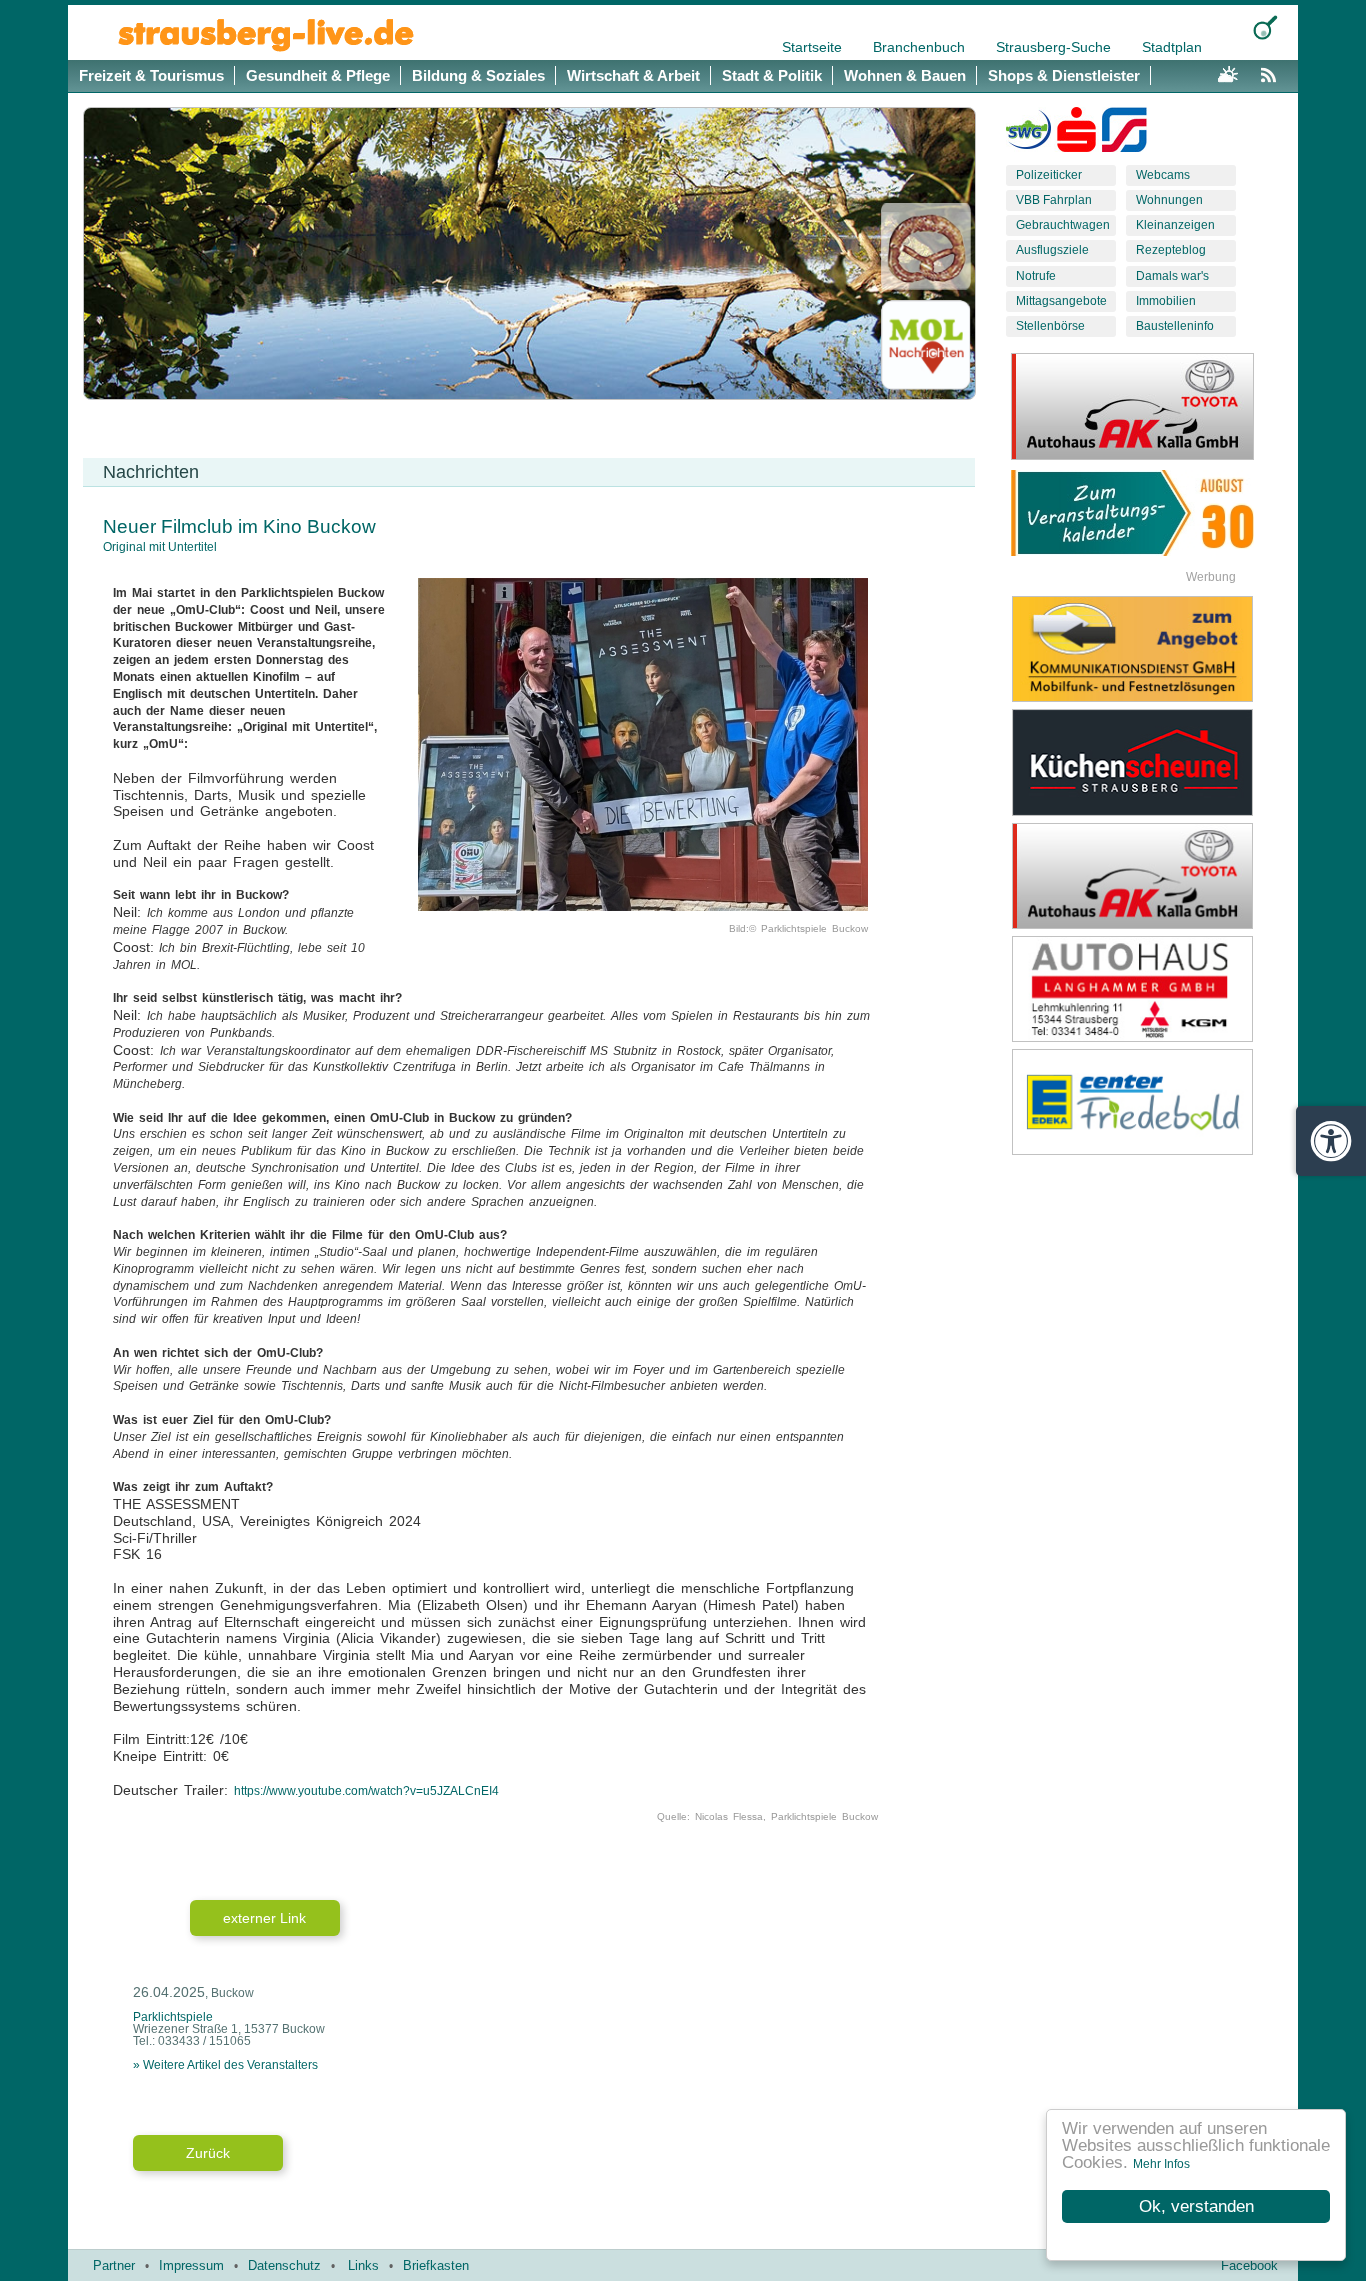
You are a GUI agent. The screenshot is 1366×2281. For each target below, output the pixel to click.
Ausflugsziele (1052, 250)
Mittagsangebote (1061, 301)
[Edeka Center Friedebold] (1148, 1102)
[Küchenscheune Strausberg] (1148, 762)
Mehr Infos (1161, 2164)
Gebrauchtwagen (1063, 225)
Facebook (1249, 2265)
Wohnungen (1169, 200)
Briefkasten (436, 2265)
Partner (114, 2265)
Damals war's (1172, 276)
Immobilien (1166, 301)
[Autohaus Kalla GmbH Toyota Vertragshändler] (1148, 876)
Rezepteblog (1171, 250)
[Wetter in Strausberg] (1228, 72)
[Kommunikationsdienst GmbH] (1148, 649)
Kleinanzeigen (1175, 225)
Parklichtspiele (173, 2017)
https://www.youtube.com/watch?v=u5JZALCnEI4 (366, 1791)
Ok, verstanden (1196, 2206)
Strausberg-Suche (1055, 47)
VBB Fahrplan (1054, 200)
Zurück (208, 2153)
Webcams (1163, 175)
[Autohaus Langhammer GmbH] (1148, 989)
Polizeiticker (1049, 175)
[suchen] (1265, 27)
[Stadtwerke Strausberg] (1124, 134)
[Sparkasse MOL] (1076, 134)
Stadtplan (1172, 47)
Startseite (814, 47)
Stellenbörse (1050, 326)
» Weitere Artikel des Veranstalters (225, 2065)
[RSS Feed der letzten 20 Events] (1273, 72)
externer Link (264, 1918)
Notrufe (1036, 276)
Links (363, 2265)
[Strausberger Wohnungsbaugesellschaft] (1028, 134)
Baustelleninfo (1175, 326)
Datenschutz (284, 2265)
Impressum (191, 2265)
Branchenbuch (921, 47)
